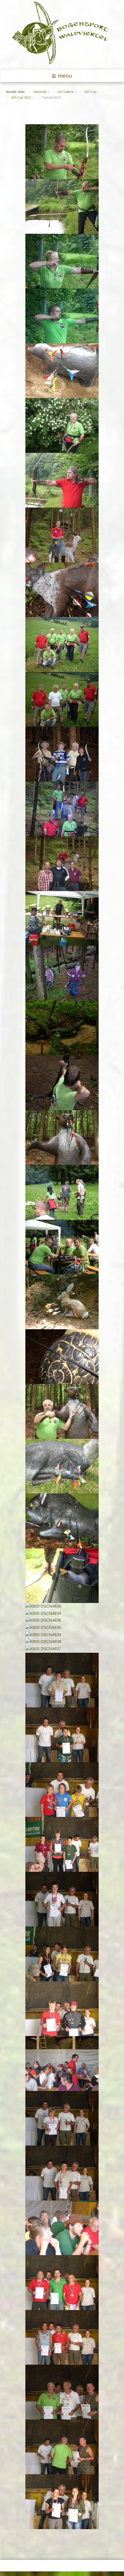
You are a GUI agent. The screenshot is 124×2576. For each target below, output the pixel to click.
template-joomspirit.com (122, 2540)
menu (65, 76)
